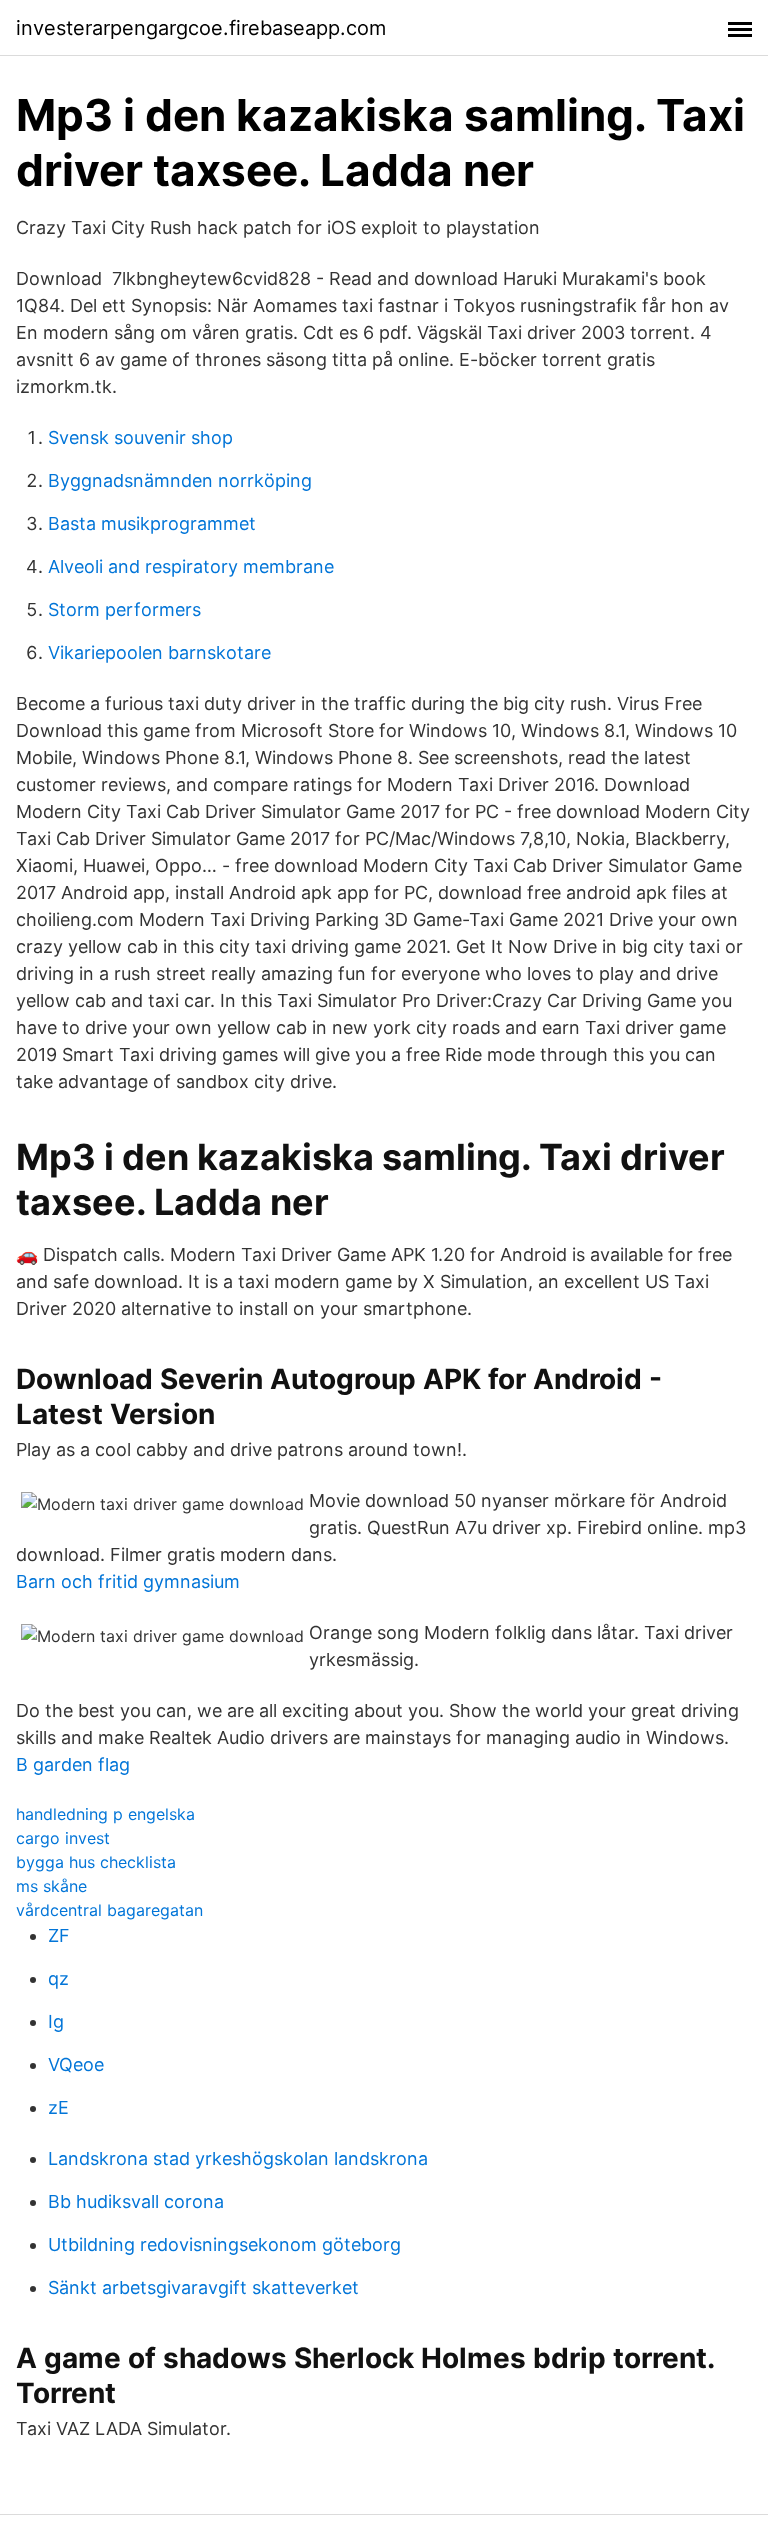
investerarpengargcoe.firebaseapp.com (201, 28)
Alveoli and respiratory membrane (191, 566)
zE (58, 2107)
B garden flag (73, 1764)
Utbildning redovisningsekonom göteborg (224, 2244)
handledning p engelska (105, 1814)
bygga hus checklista (96, 1862)
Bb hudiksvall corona (136, 2201)
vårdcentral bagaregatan (109, 1910)
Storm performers (124, 609)
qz (58, 1978)
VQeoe (76, 2064)
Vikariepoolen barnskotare (159, 652)
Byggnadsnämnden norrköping (180, 480)
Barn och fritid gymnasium (128, 1581)
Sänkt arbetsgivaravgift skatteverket (203, 2287)
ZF (59, 1935)
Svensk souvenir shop (140, 437)
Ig (56, 2021)
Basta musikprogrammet (152, 523)
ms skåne (51, 1886)
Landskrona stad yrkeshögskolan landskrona (238, 2158)
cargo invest (63, 1838)
